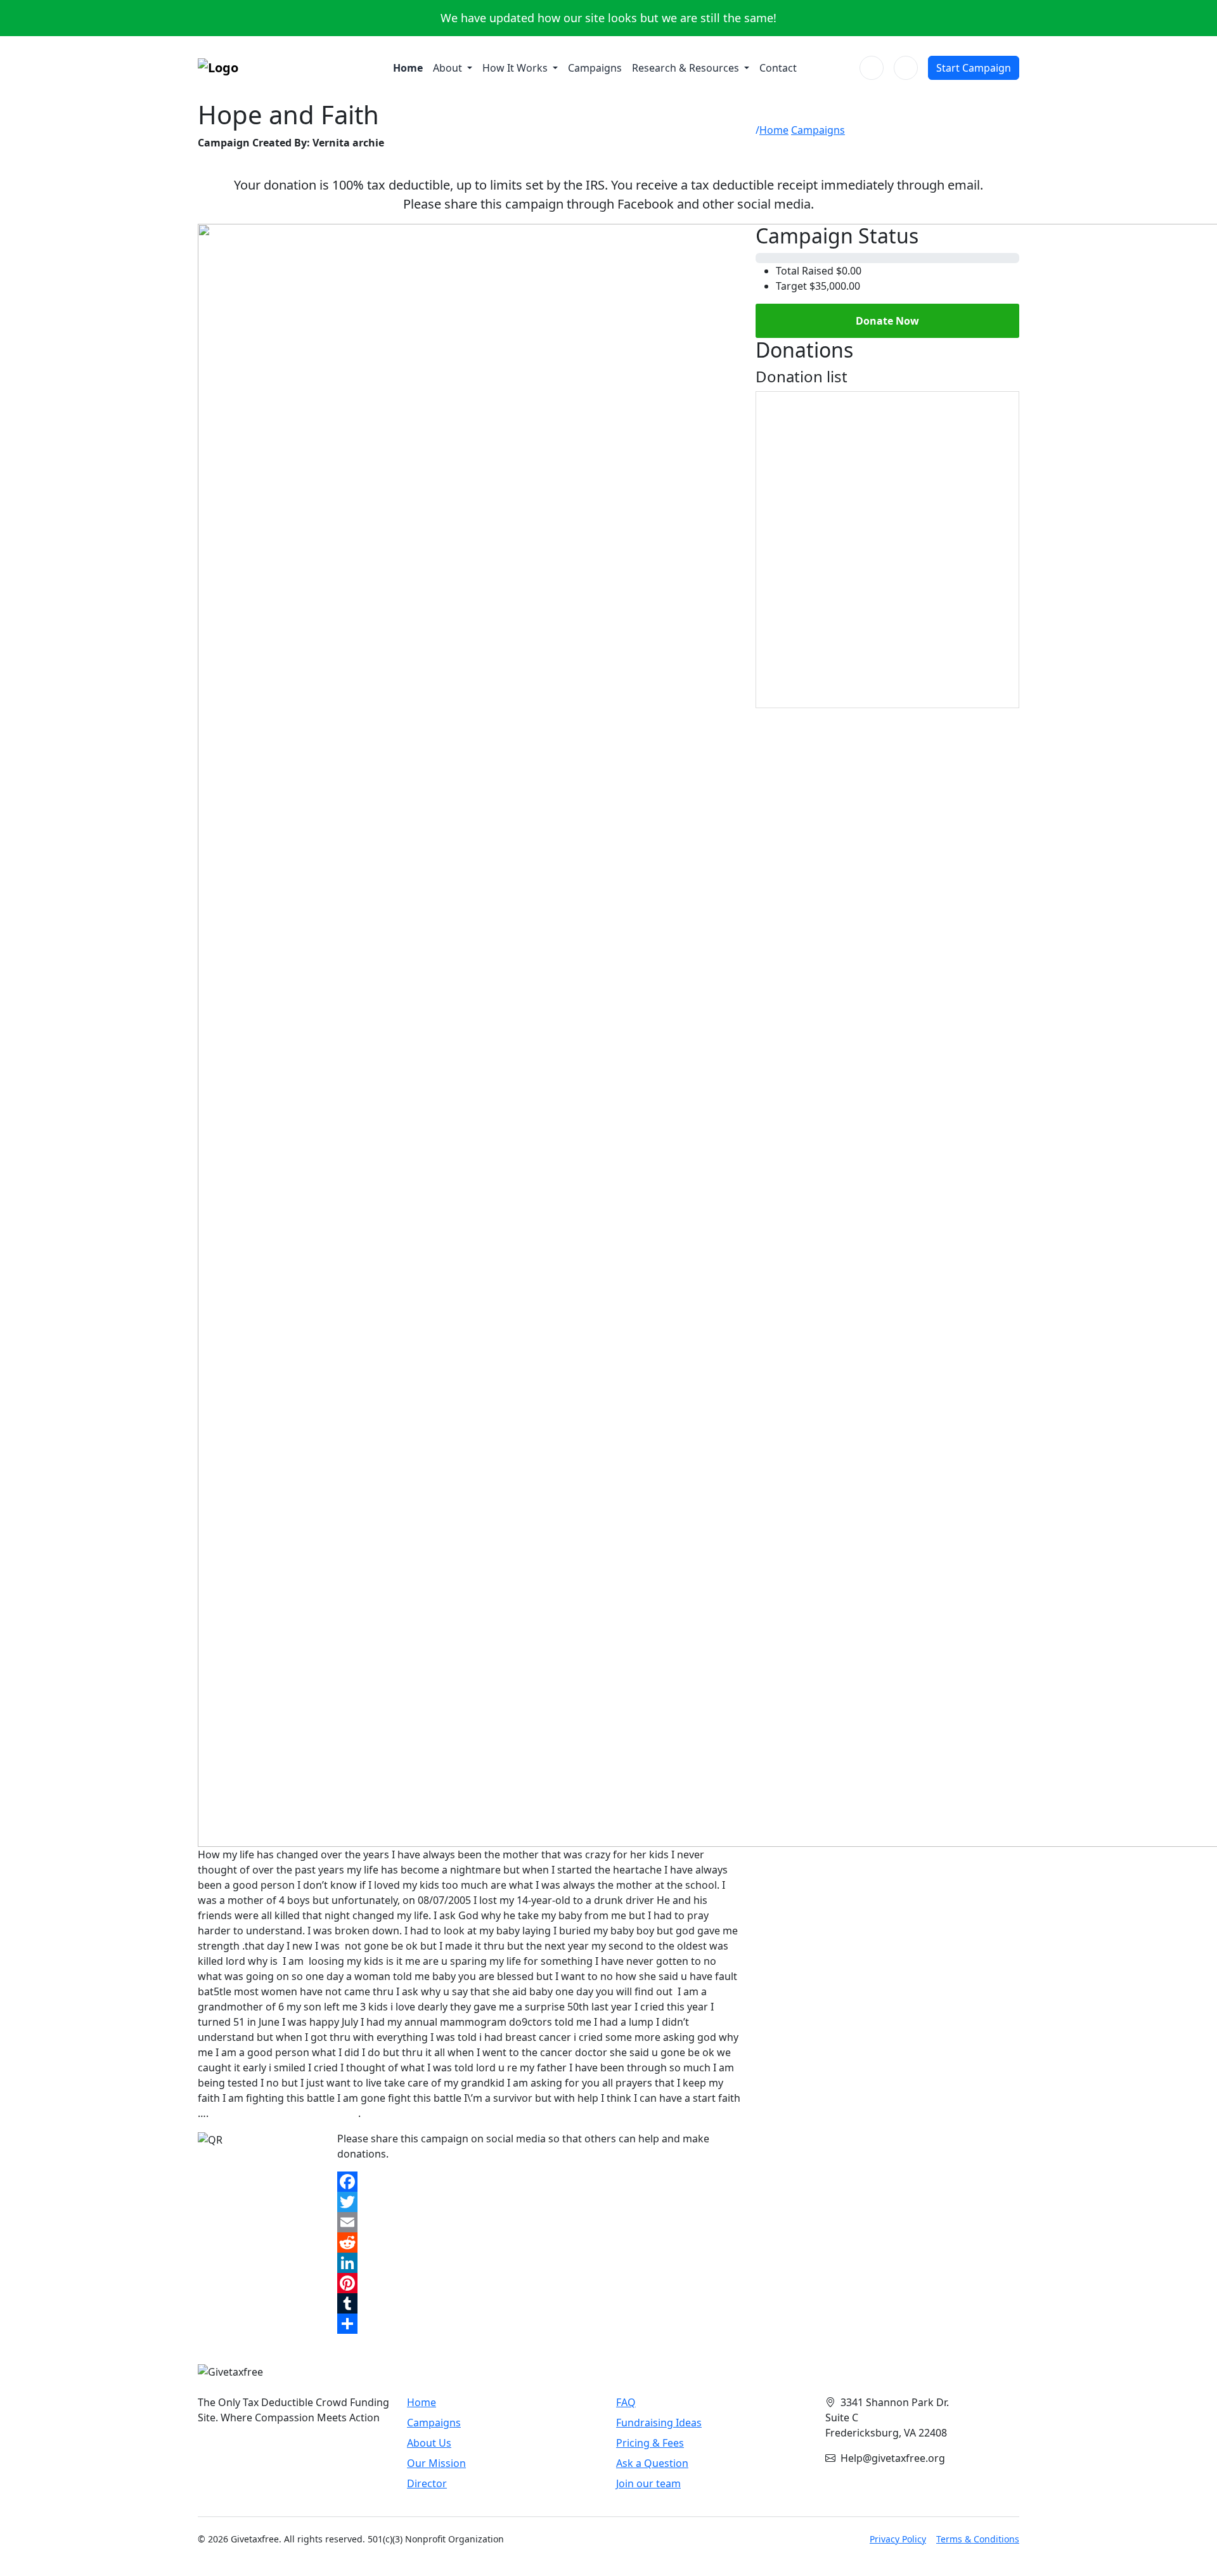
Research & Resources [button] (687, 68)
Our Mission (436, 2463)
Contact (778, 68)
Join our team (648, 2483)
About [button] (449, 68)
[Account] (906, 68)
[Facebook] (539, 2182)
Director (427, 2483)
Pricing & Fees (650, 2443)
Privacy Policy (898, 2539)
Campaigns (595, 68)
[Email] (539, 2222)
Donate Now (887, 321)
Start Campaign (974, 68)
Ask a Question (652, 2463)
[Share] (539, 2324)
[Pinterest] (539, 2283)
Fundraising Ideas (659, 2423)
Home (408, 68)
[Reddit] (539, 2243)
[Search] (872, 68)
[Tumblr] (539, 2303)
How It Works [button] (516, 68)
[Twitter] (539, 2202)
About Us (429, 2443)
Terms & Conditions (978, 2539)
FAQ (626, 2402)
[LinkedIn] (539, 2263)
